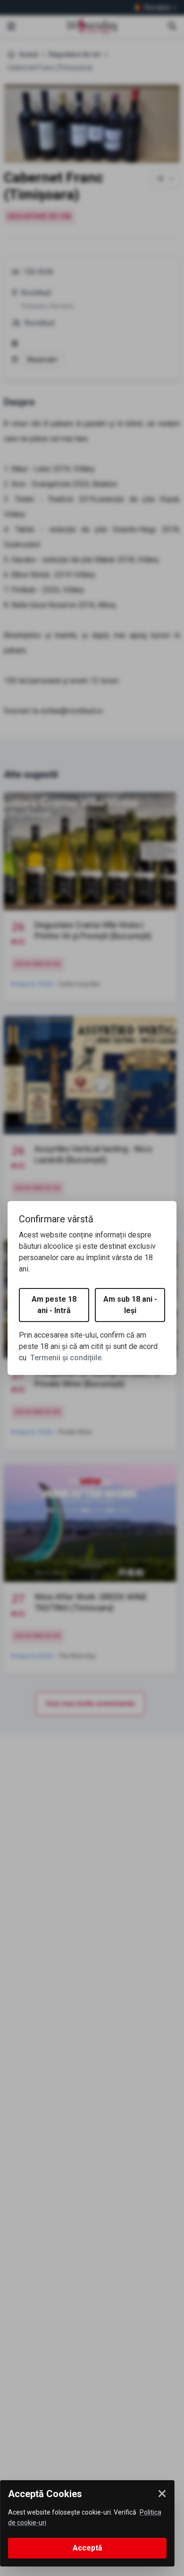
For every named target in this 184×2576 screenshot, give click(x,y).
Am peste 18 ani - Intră (54, 1305)
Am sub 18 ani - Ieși (130, 1305)
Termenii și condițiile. (67, 1358)
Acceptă (88, 2548)
